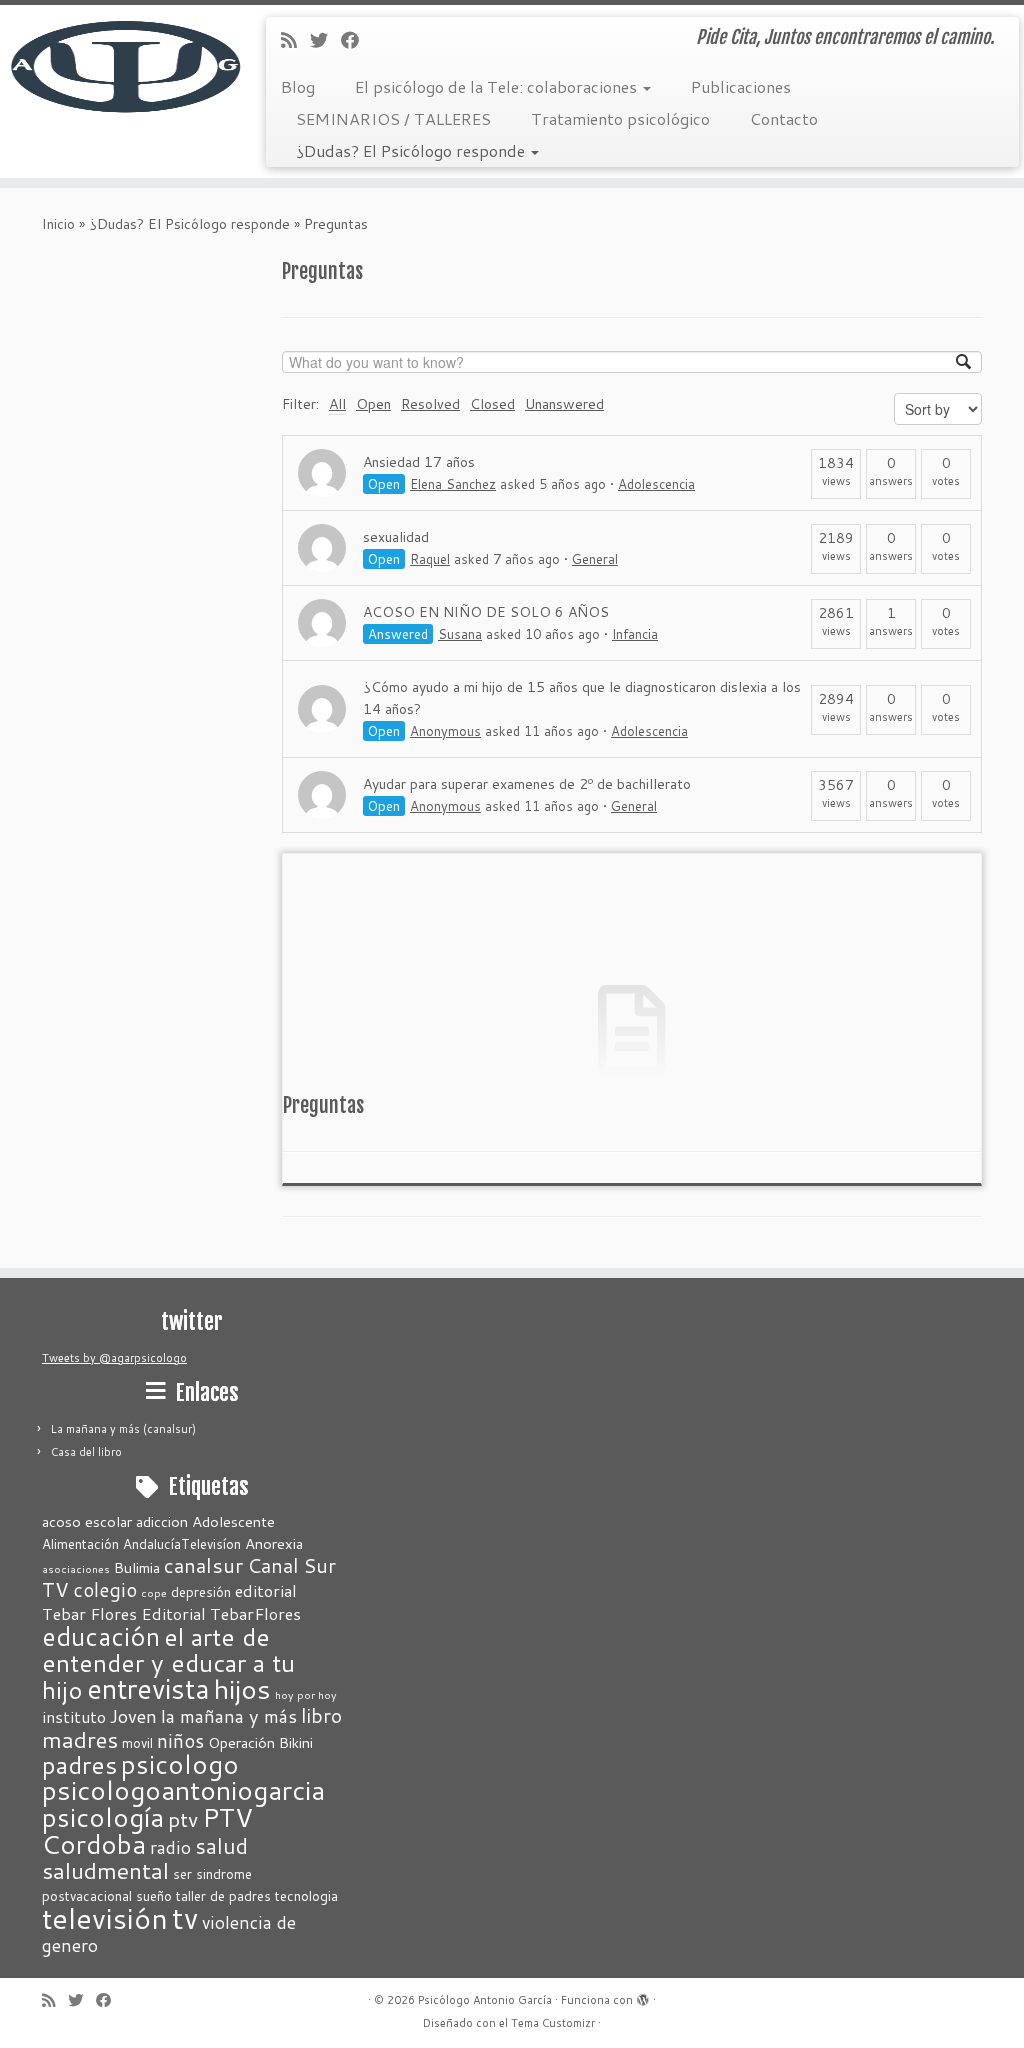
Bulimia (137, 1567)
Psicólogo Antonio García (485, 2000)
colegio (105, 1589)
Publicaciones (741, 86)
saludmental (105, 1870)
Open (373, 404)
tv (185, 1917)
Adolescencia (656, 484)
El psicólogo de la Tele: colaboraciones (498, 86)
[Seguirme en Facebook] (356, 40)
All (337, 404)
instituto (74, 1716)
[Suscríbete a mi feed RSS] (295, 40)
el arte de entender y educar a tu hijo (168, 1663)
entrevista (148, 1688)
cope (154, 1592)
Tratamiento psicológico (620, 118)
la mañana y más (229, 1716)
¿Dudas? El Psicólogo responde (412, 150)
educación (101, 1636)
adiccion (162, 1521)
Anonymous (445, 731)
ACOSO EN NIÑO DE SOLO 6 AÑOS (486, 612)
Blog (298, 86)
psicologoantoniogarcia (183, 1790)
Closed (492, 404)
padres (79, 1764)
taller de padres (223, 1896)
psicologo (180, 1764)
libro (321, 1715)
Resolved (430, 404)
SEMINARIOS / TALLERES (393, 118)
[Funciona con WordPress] (643, 1996)
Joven (133, 1716)
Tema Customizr (553, 2023)
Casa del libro (86, 1452)
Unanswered (564, 404)
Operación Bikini (260, 1742)
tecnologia (306, 1896)
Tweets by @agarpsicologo (114, 1358)
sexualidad (396, 537)
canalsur (203, 1565)
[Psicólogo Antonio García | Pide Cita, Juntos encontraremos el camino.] (120, 65)
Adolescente (233, 1521)
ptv (183, 1819)
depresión (201, 1592)
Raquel (430, 559)
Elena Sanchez (453, 484)
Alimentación (80, 1544)
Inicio (58, 224)
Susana (460, 634)
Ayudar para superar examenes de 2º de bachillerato (527, 784)
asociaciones (76, 1568)
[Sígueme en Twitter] (325, 40)
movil (137, 1743)
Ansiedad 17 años (419, 462)
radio (170, 1847)
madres (80, 1739)
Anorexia (274, 1543)
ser (182, 1874)
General (595, 559)
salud (221, 1845)
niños (180, 1740)
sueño (154, 1896)
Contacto (784, 118)
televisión (105, 1918)
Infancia (635, 634)
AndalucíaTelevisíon (182, 1544)
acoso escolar (87, 1521)
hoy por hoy (306, 1694)
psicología (103, 1816)
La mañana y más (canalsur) (123, 1429)
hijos (242, 1689)
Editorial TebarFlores (221, 1613)
